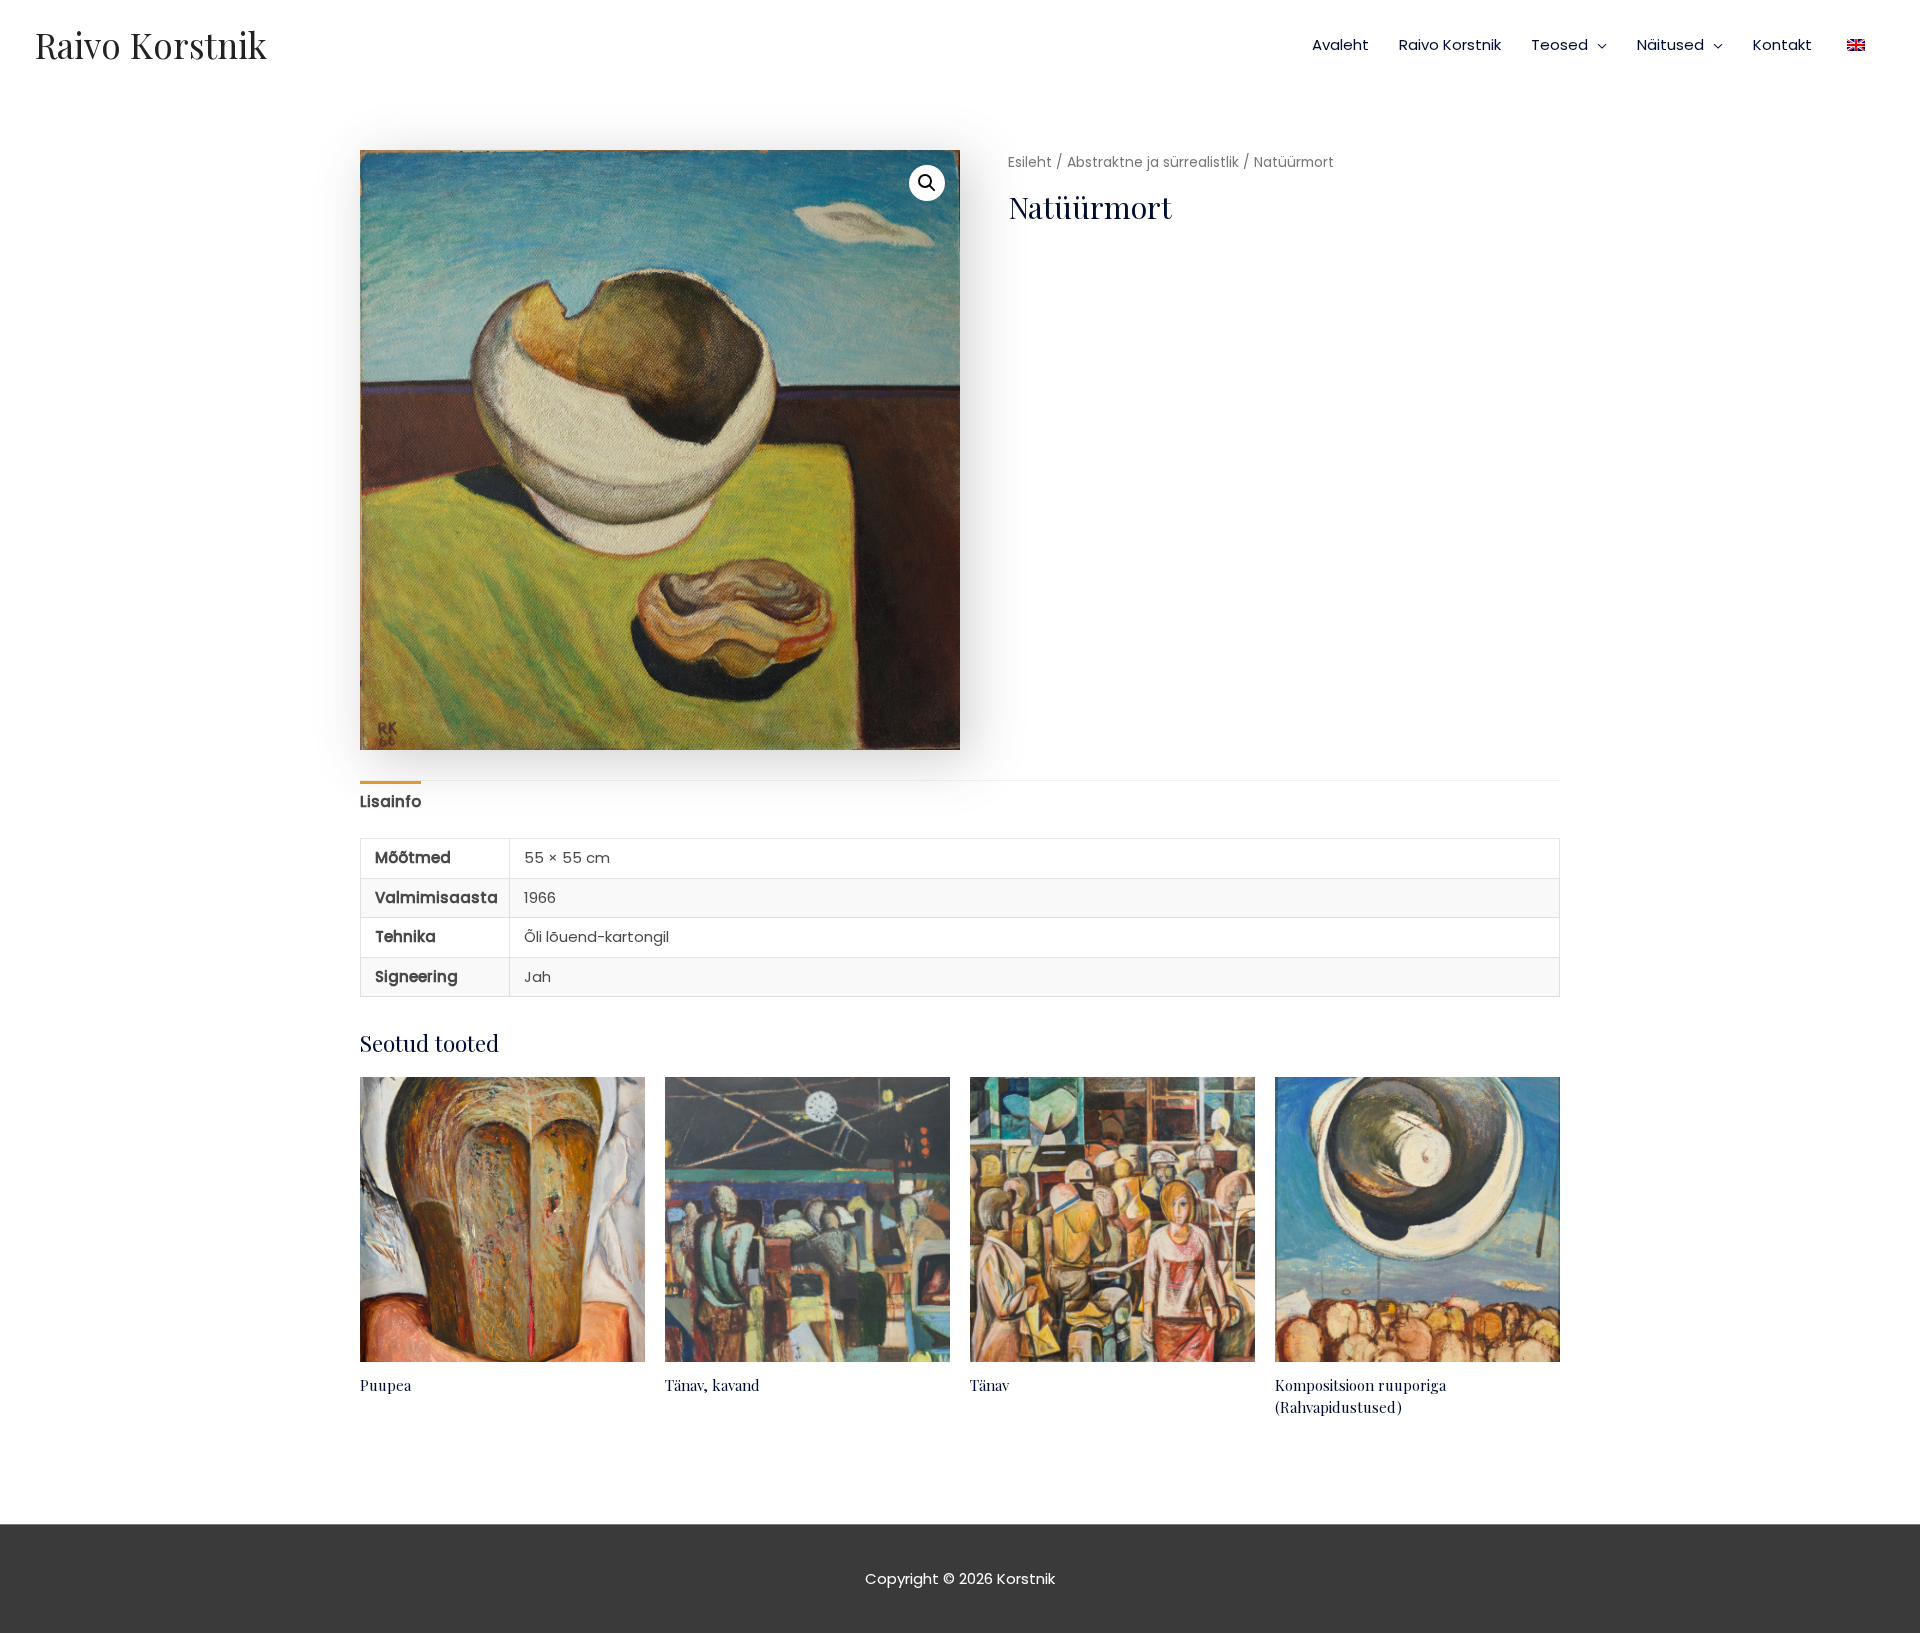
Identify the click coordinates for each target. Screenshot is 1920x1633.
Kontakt (1782, 44)
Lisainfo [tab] (390, 801)
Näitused (1670, 44)
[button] (927, 183)
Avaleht (1340, 44)
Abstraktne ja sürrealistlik (1153, 162)
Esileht (1030, 162)
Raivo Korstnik (151, 44)
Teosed (1559, 44)
